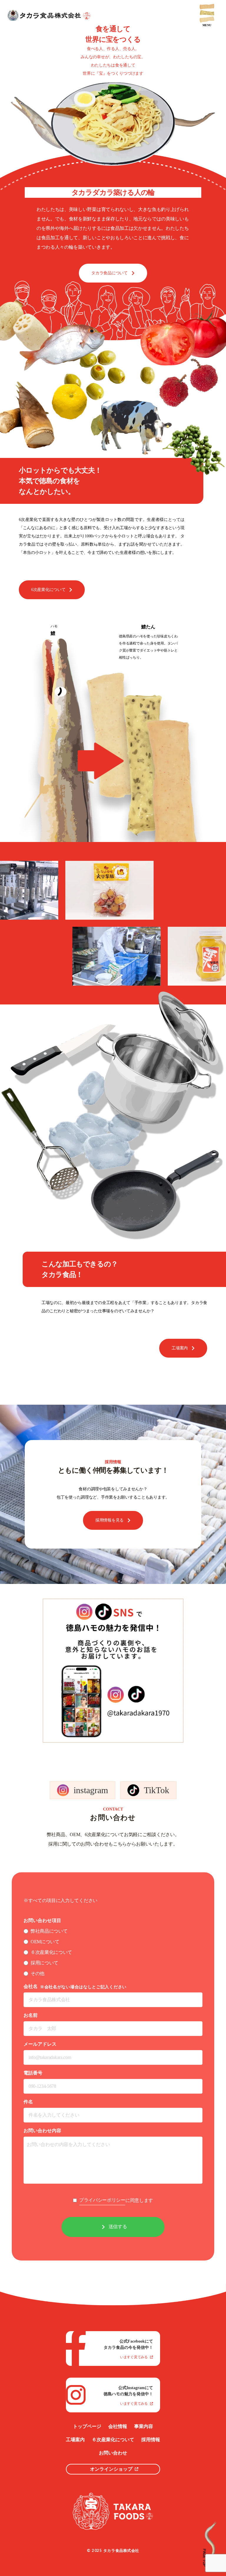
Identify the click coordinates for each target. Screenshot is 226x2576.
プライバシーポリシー (102, 2200)
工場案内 (75, 2440)
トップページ (87, 2426)
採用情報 (151, 2440)
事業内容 (144, 2426)
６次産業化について (113, 2440)
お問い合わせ (113, 2453)
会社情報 (118, 2426)
